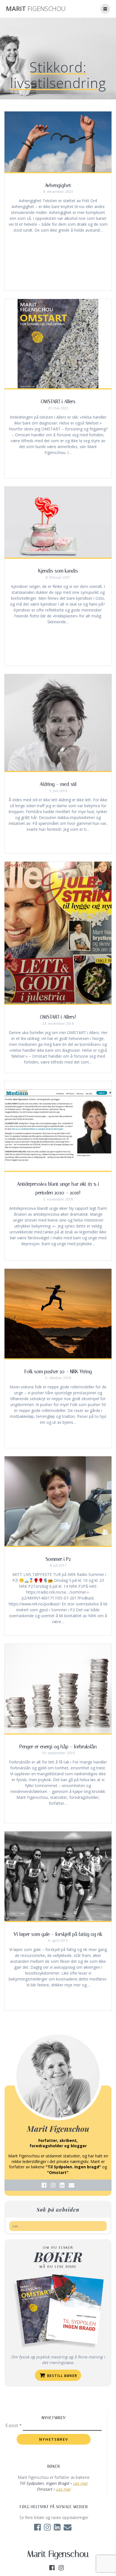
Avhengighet (58, 185)
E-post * (14, 2425)
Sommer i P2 (58, 1559)
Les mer (80, 2483)
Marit (36, 9)
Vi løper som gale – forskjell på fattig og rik (58, 1934)
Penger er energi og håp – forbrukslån (58, 1747)
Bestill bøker (62, 2376)
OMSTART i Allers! (58, 1017)
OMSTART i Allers (58, 401)
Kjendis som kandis (58, 571)
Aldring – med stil (58, 784)
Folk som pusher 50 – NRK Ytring (58, 1372)
